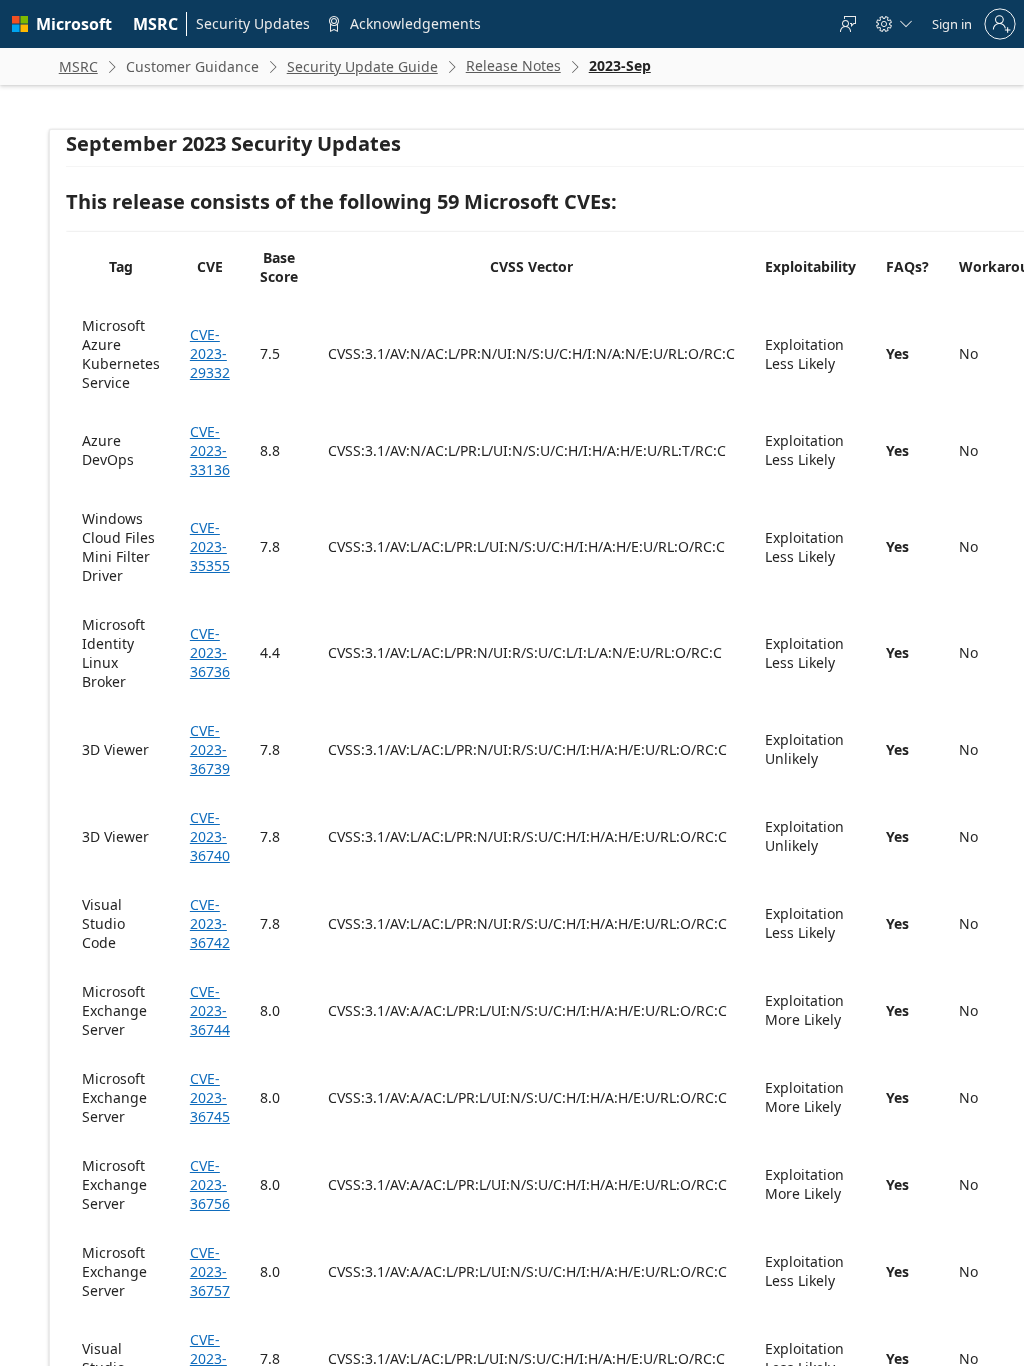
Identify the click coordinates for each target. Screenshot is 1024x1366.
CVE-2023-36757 (210, 1271)
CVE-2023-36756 (210, 1184)
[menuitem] (156, 24)
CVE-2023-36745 (210, 1097)
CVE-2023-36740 (210, 836)
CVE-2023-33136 (210, 450)
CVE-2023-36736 (210, 652)
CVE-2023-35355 (210, 546)
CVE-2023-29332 (210, 353)
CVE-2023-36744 (210, 1010)
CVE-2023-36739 (210, 749)
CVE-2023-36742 (210, 923)
